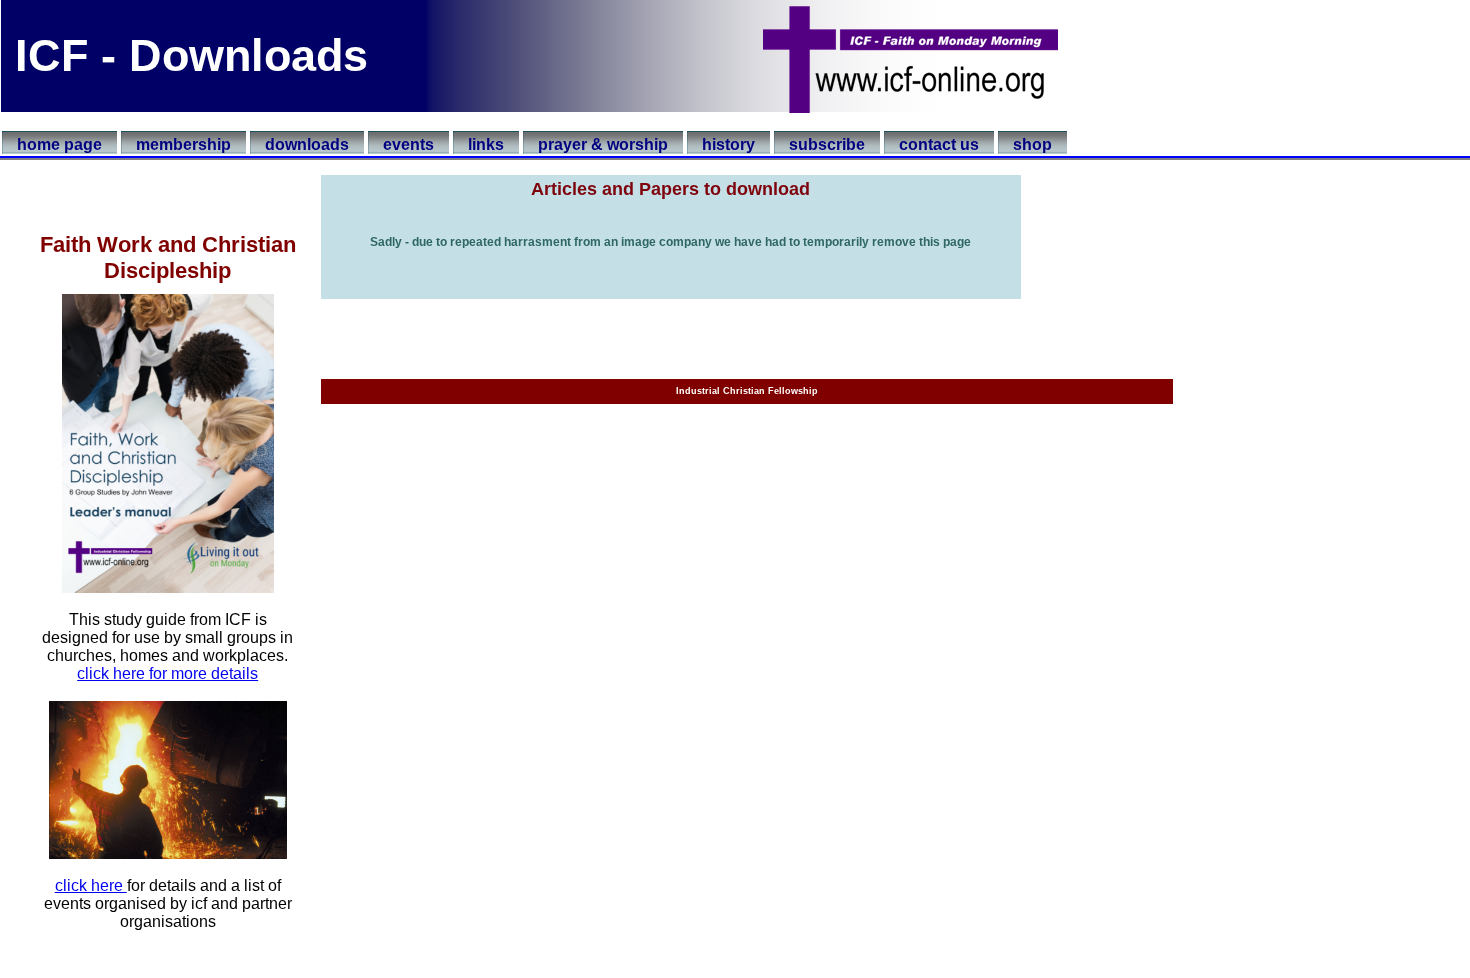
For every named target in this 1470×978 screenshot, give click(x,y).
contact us (939, 144)
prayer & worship (603, 144)
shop (1032, 144)
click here (91, 885)
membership (183, 144)
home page (59, 144)
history (728, 144)
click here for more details (167, 673)
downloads (307, 144)
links (486, 144)
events (408, 144)
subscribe (827, 144)
